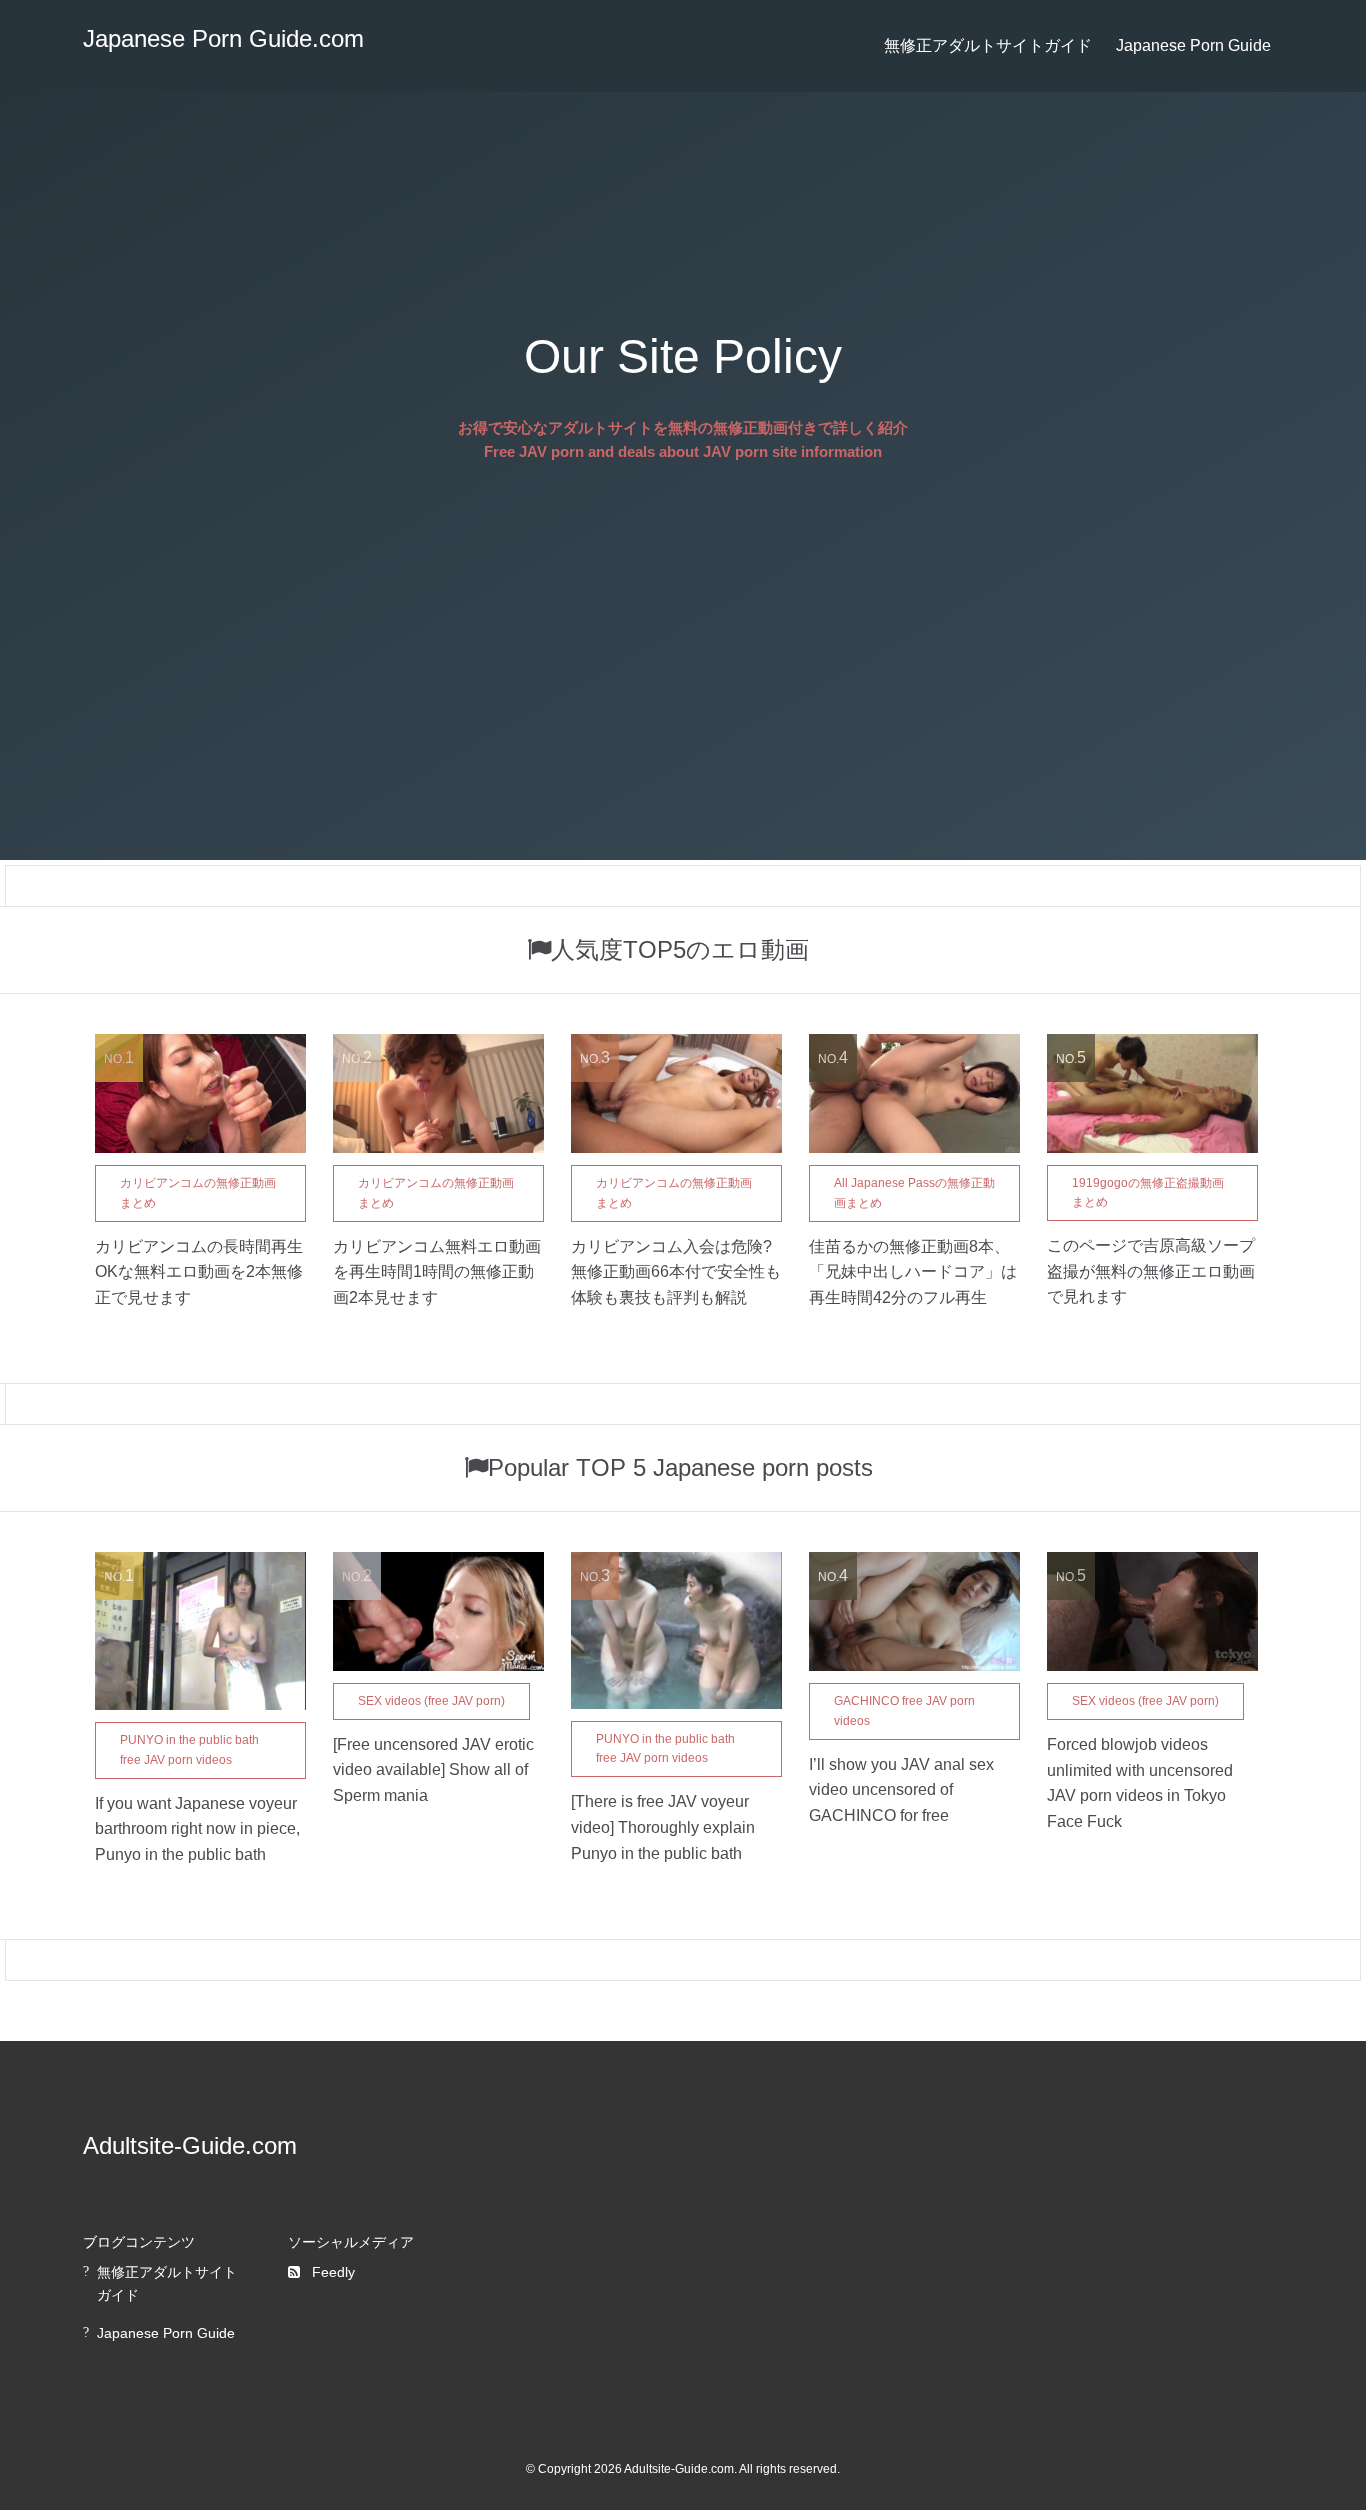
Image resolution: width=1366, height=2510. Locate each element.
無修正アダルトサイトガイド (988, 45)
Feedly (333, 2272)
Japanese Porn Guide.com (223, 38)
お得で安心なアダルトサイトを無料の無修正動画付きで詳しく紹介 (683, 427)
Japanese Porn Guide (1193, 45)
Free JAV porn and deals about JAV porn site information (683, 451)
